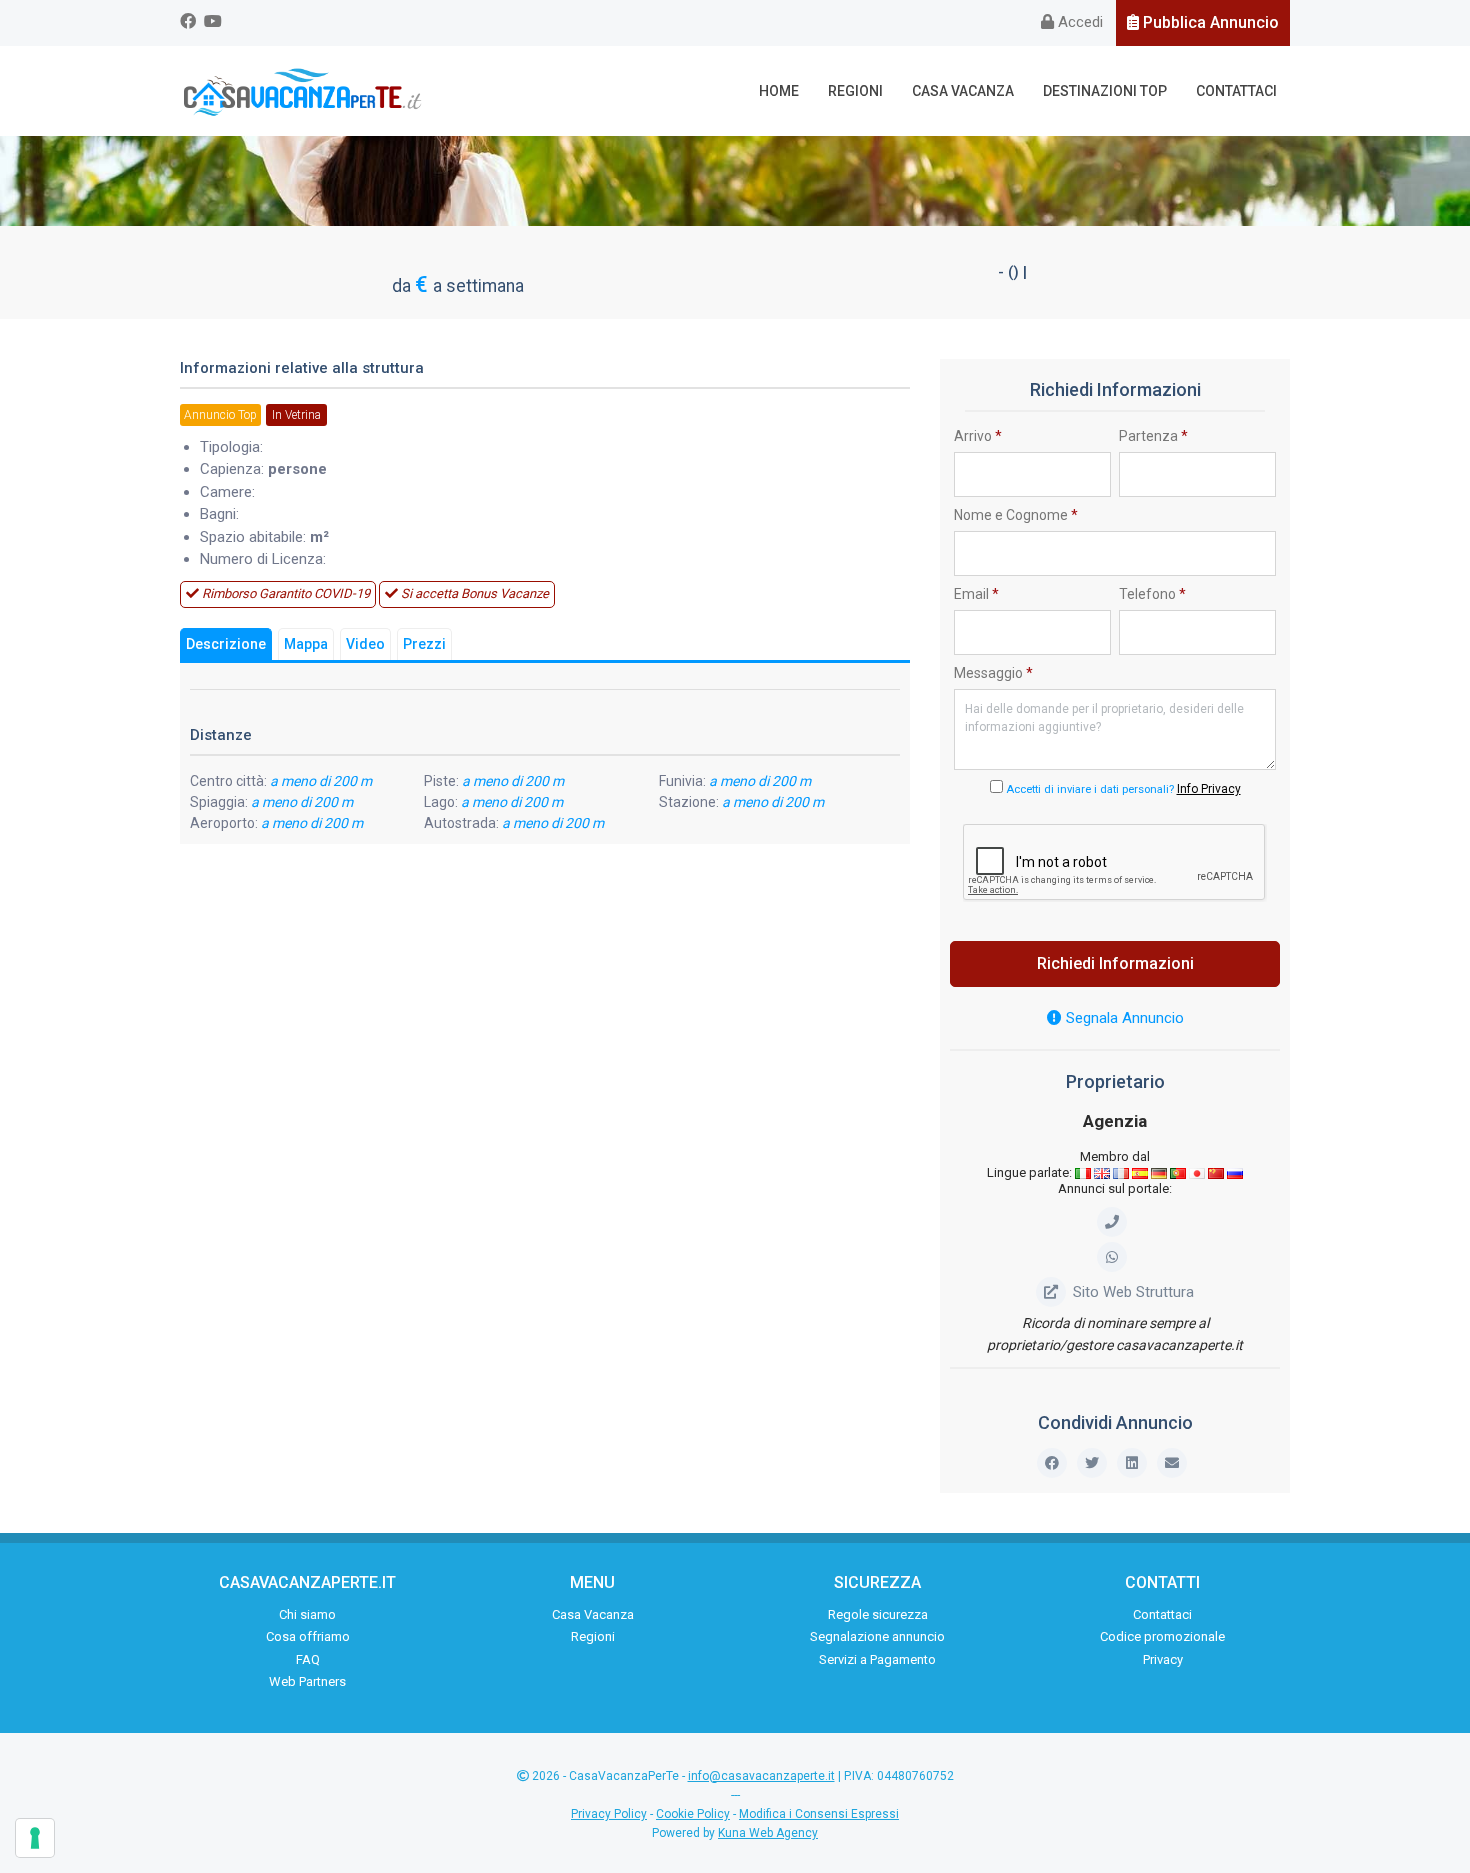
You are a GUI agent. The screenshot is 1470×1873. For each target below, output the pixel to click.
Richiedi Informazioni (1115, 963)
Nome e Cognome (1016, 515)
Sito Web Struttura (1133, 1292)
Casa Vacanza (963, 91)
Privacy (1163, 1659)
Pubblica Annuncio (1209, 22)
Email (976, 594)
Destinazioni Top (1105, 91)
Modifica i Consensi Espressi (819, 1814)
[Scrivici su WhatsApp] (1115, 1257)
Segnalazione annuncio (877, 1636)
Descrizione (226, 644)
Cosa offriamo (308, 1636)
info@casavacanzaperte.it (761, 1776)
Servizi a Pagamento (877, 1659)
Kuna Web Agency (768, 1833)
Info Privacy (1209, 789)
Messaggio (993, 673)
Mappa (306, 644)
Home (779, 91)
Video (365, 644)
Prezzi (424, 644)
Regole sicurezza (878, 1614)
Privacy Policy (609, 1814)
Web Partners (307, 1681)
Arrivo (978, 436)
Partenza (1153, 436)
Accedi (1078, 22)
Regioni (855, 91)
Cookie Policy (693, 1814)
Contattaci (1236, 91)
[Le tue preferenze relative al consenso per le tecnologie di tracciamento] (35, 1838)
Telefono (1152, 594)
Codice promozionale (1162, 1636)
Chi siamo (307, 1614)
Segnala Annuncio (1123, 1018)
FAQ (308, 1659)
